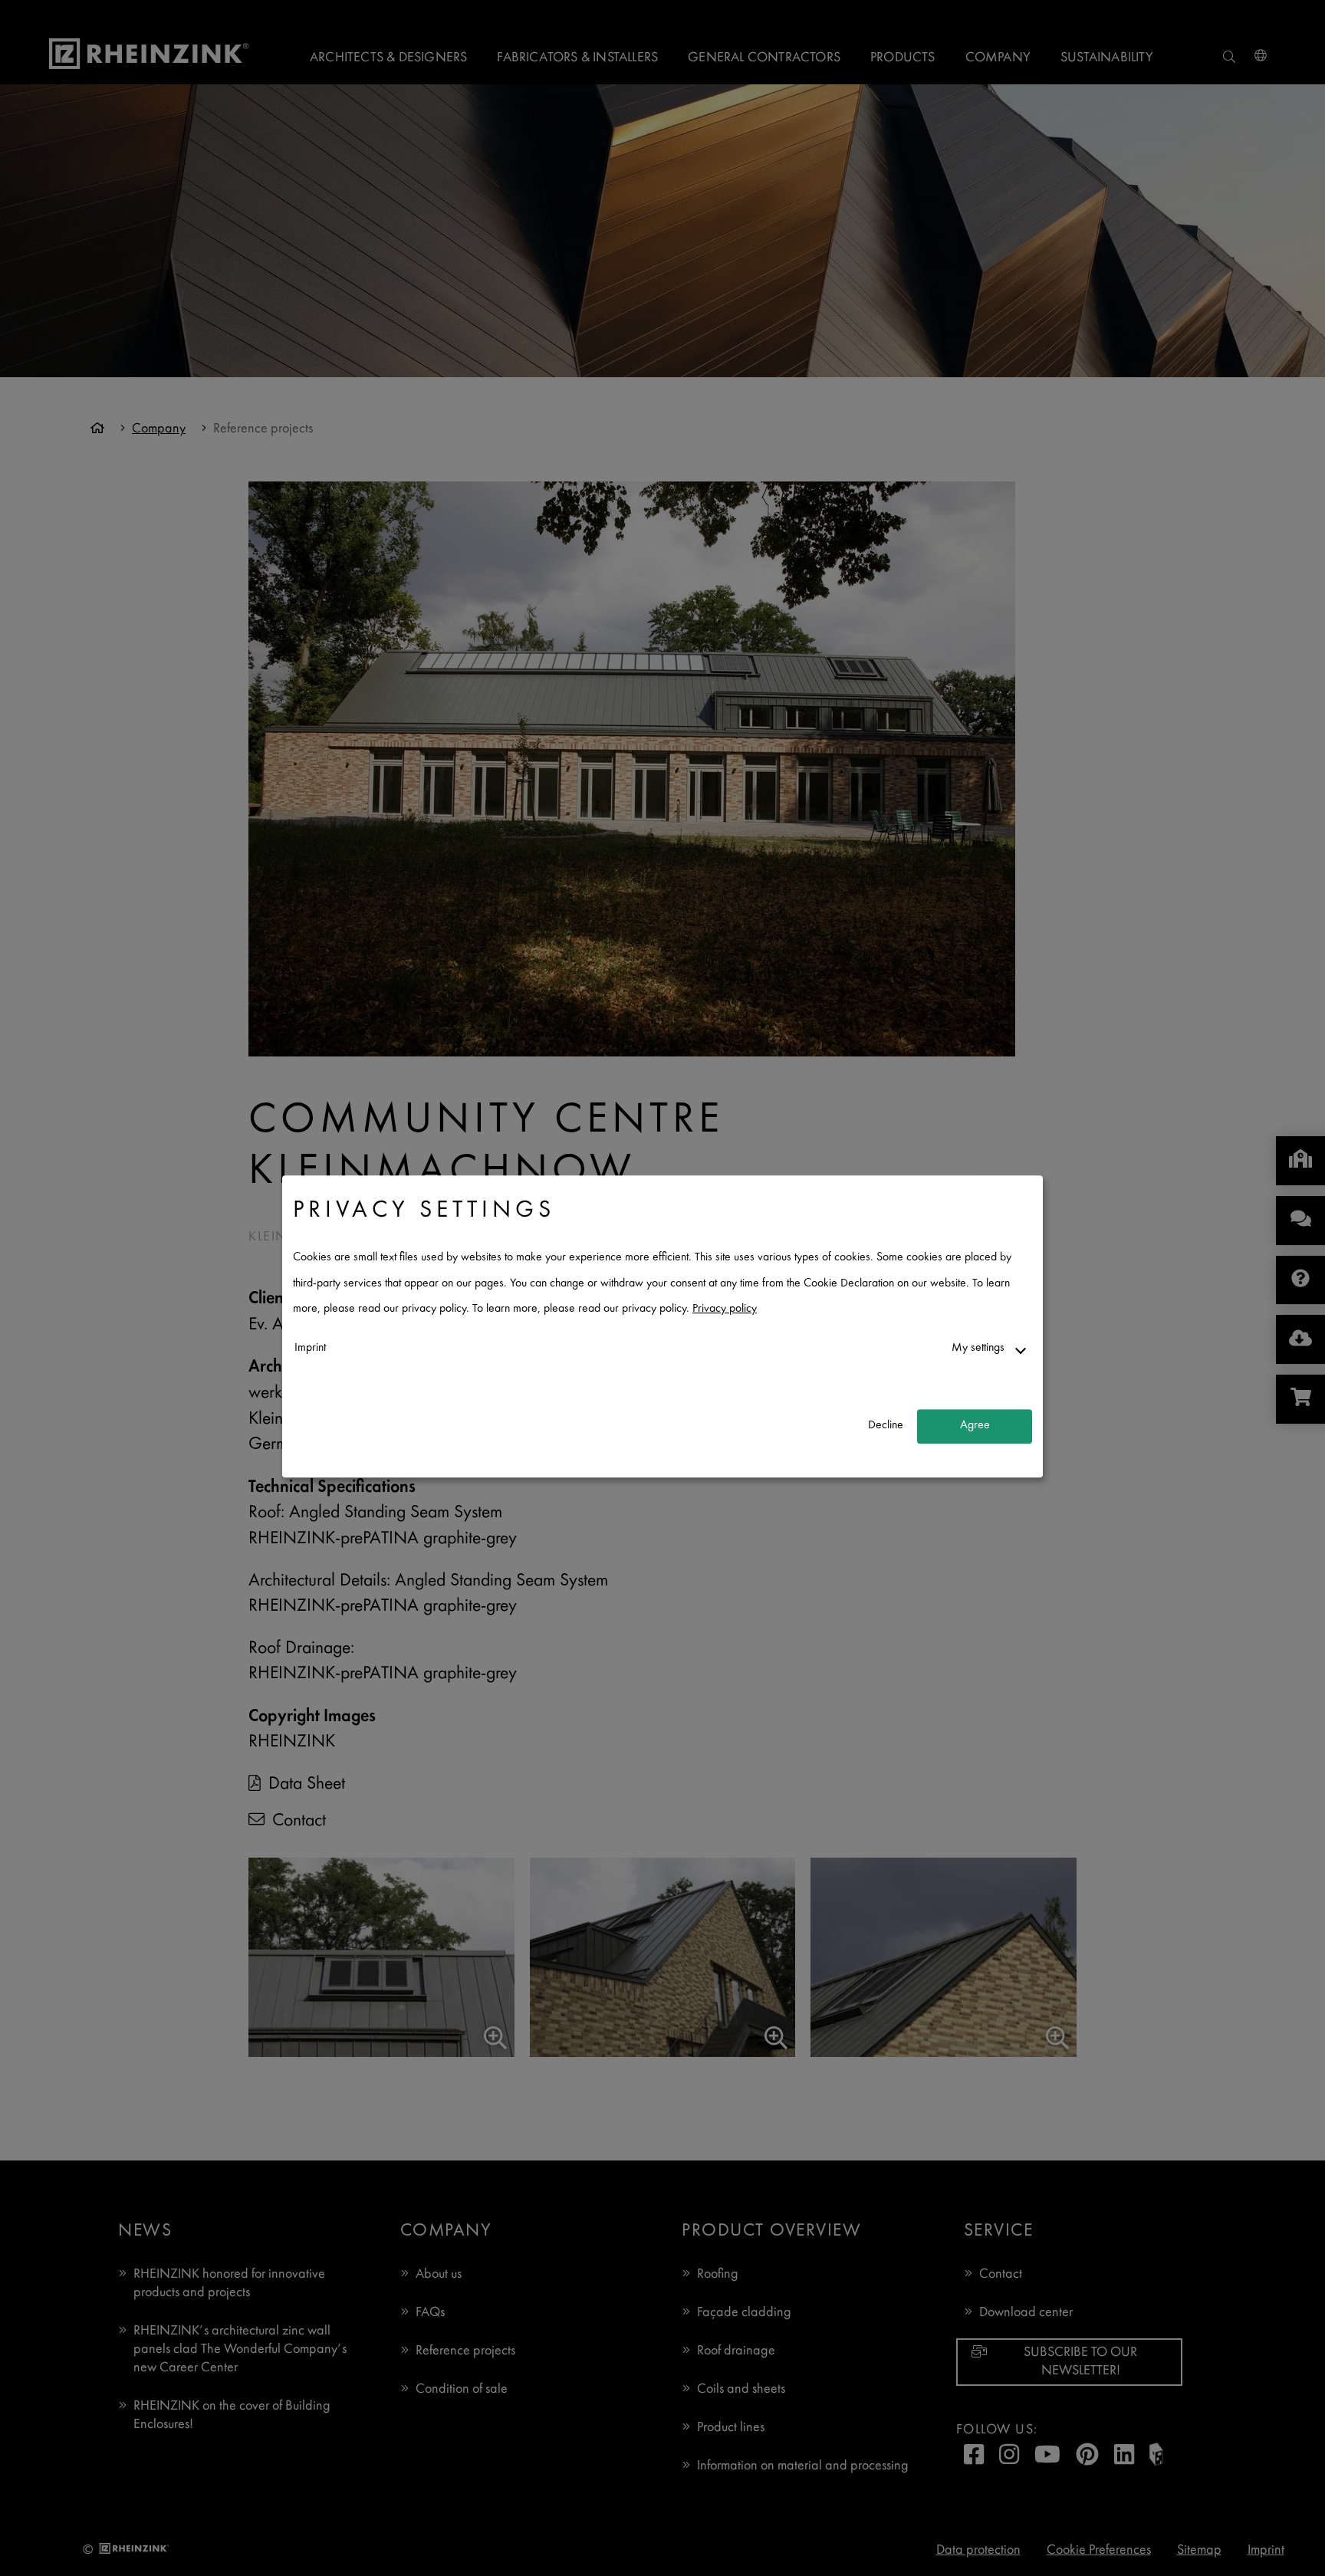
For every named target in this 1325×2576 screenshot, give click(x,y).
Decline (886, 1426)
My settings (978, 1348)
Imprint (310, 1348)
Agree (975, 1426)
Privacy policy (725, 1310)
